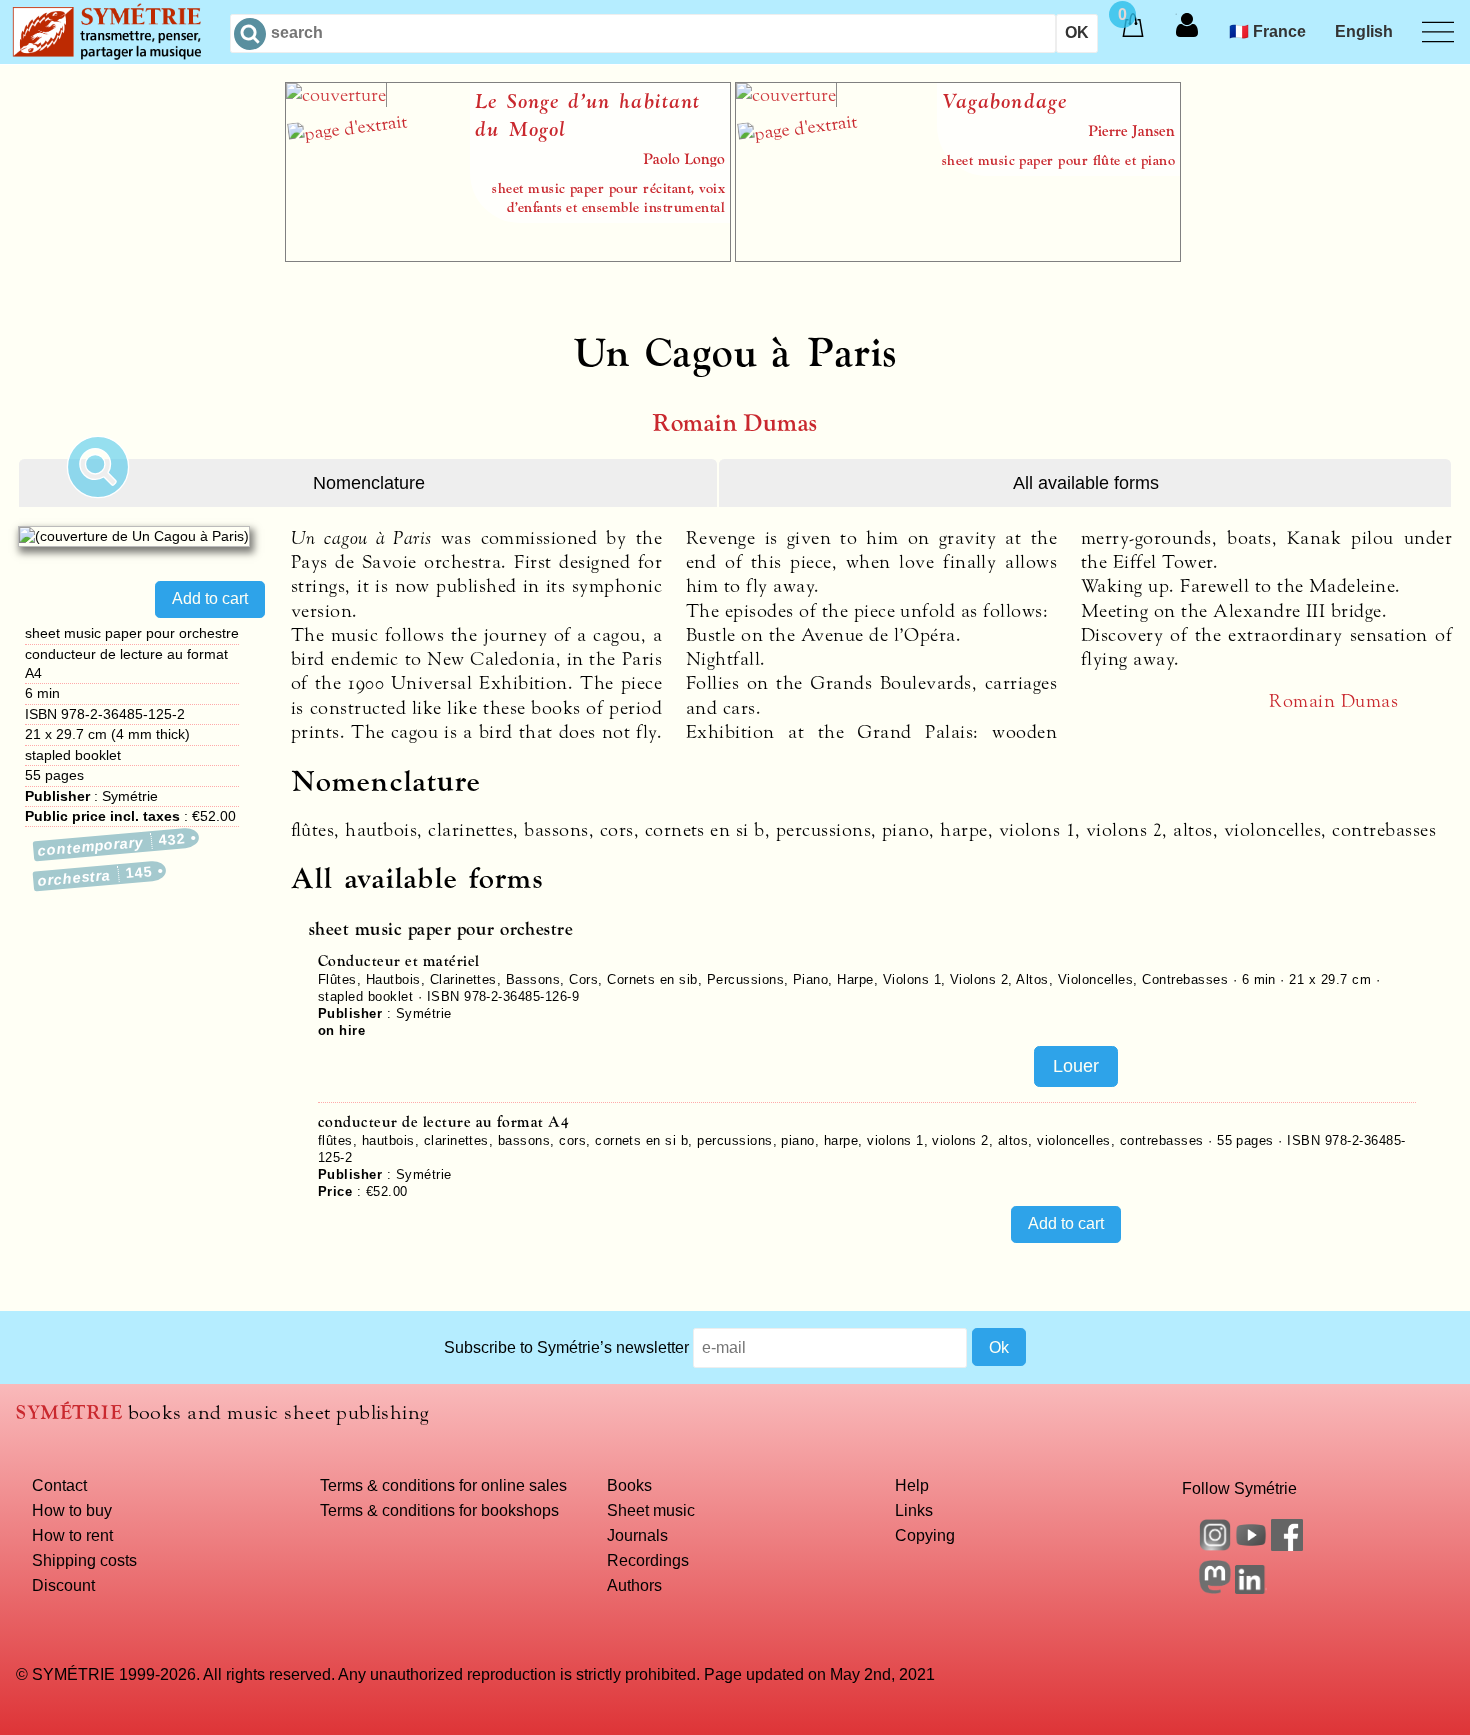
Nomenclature (369, 483)
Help (912, 1485)
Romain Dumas (735, 423)
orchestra (96, 876)
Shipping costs (84, 1560)
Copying (925, 1535)
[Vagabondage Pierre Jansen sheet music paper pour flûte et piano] (958, 256)
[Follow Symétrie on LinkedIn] (1251, 1588)
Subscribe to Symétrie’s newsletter (566, 1347)
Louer (1076, 1066)
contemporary (112, 844)
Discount (63, 1585)
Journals (637, 1535)
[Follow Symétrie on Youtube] (1251, 1545)
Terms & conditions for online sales (443, 1485)
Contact (59, 1485)
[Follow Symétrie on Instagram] (1215, 1545)
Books (629, 1485)
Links (914, 1510)
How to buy (72, 1510)
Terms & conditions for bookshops (439, 1510)
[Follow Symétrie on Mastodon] (1215, 1588)
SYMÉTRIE (69, 1412)
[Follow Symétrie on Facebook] (1287, 1545)
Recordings (648, 1560)
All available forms (1086, 483)
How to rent (72, 1535)
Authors (634, 1585)
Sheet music (651, 1510)
